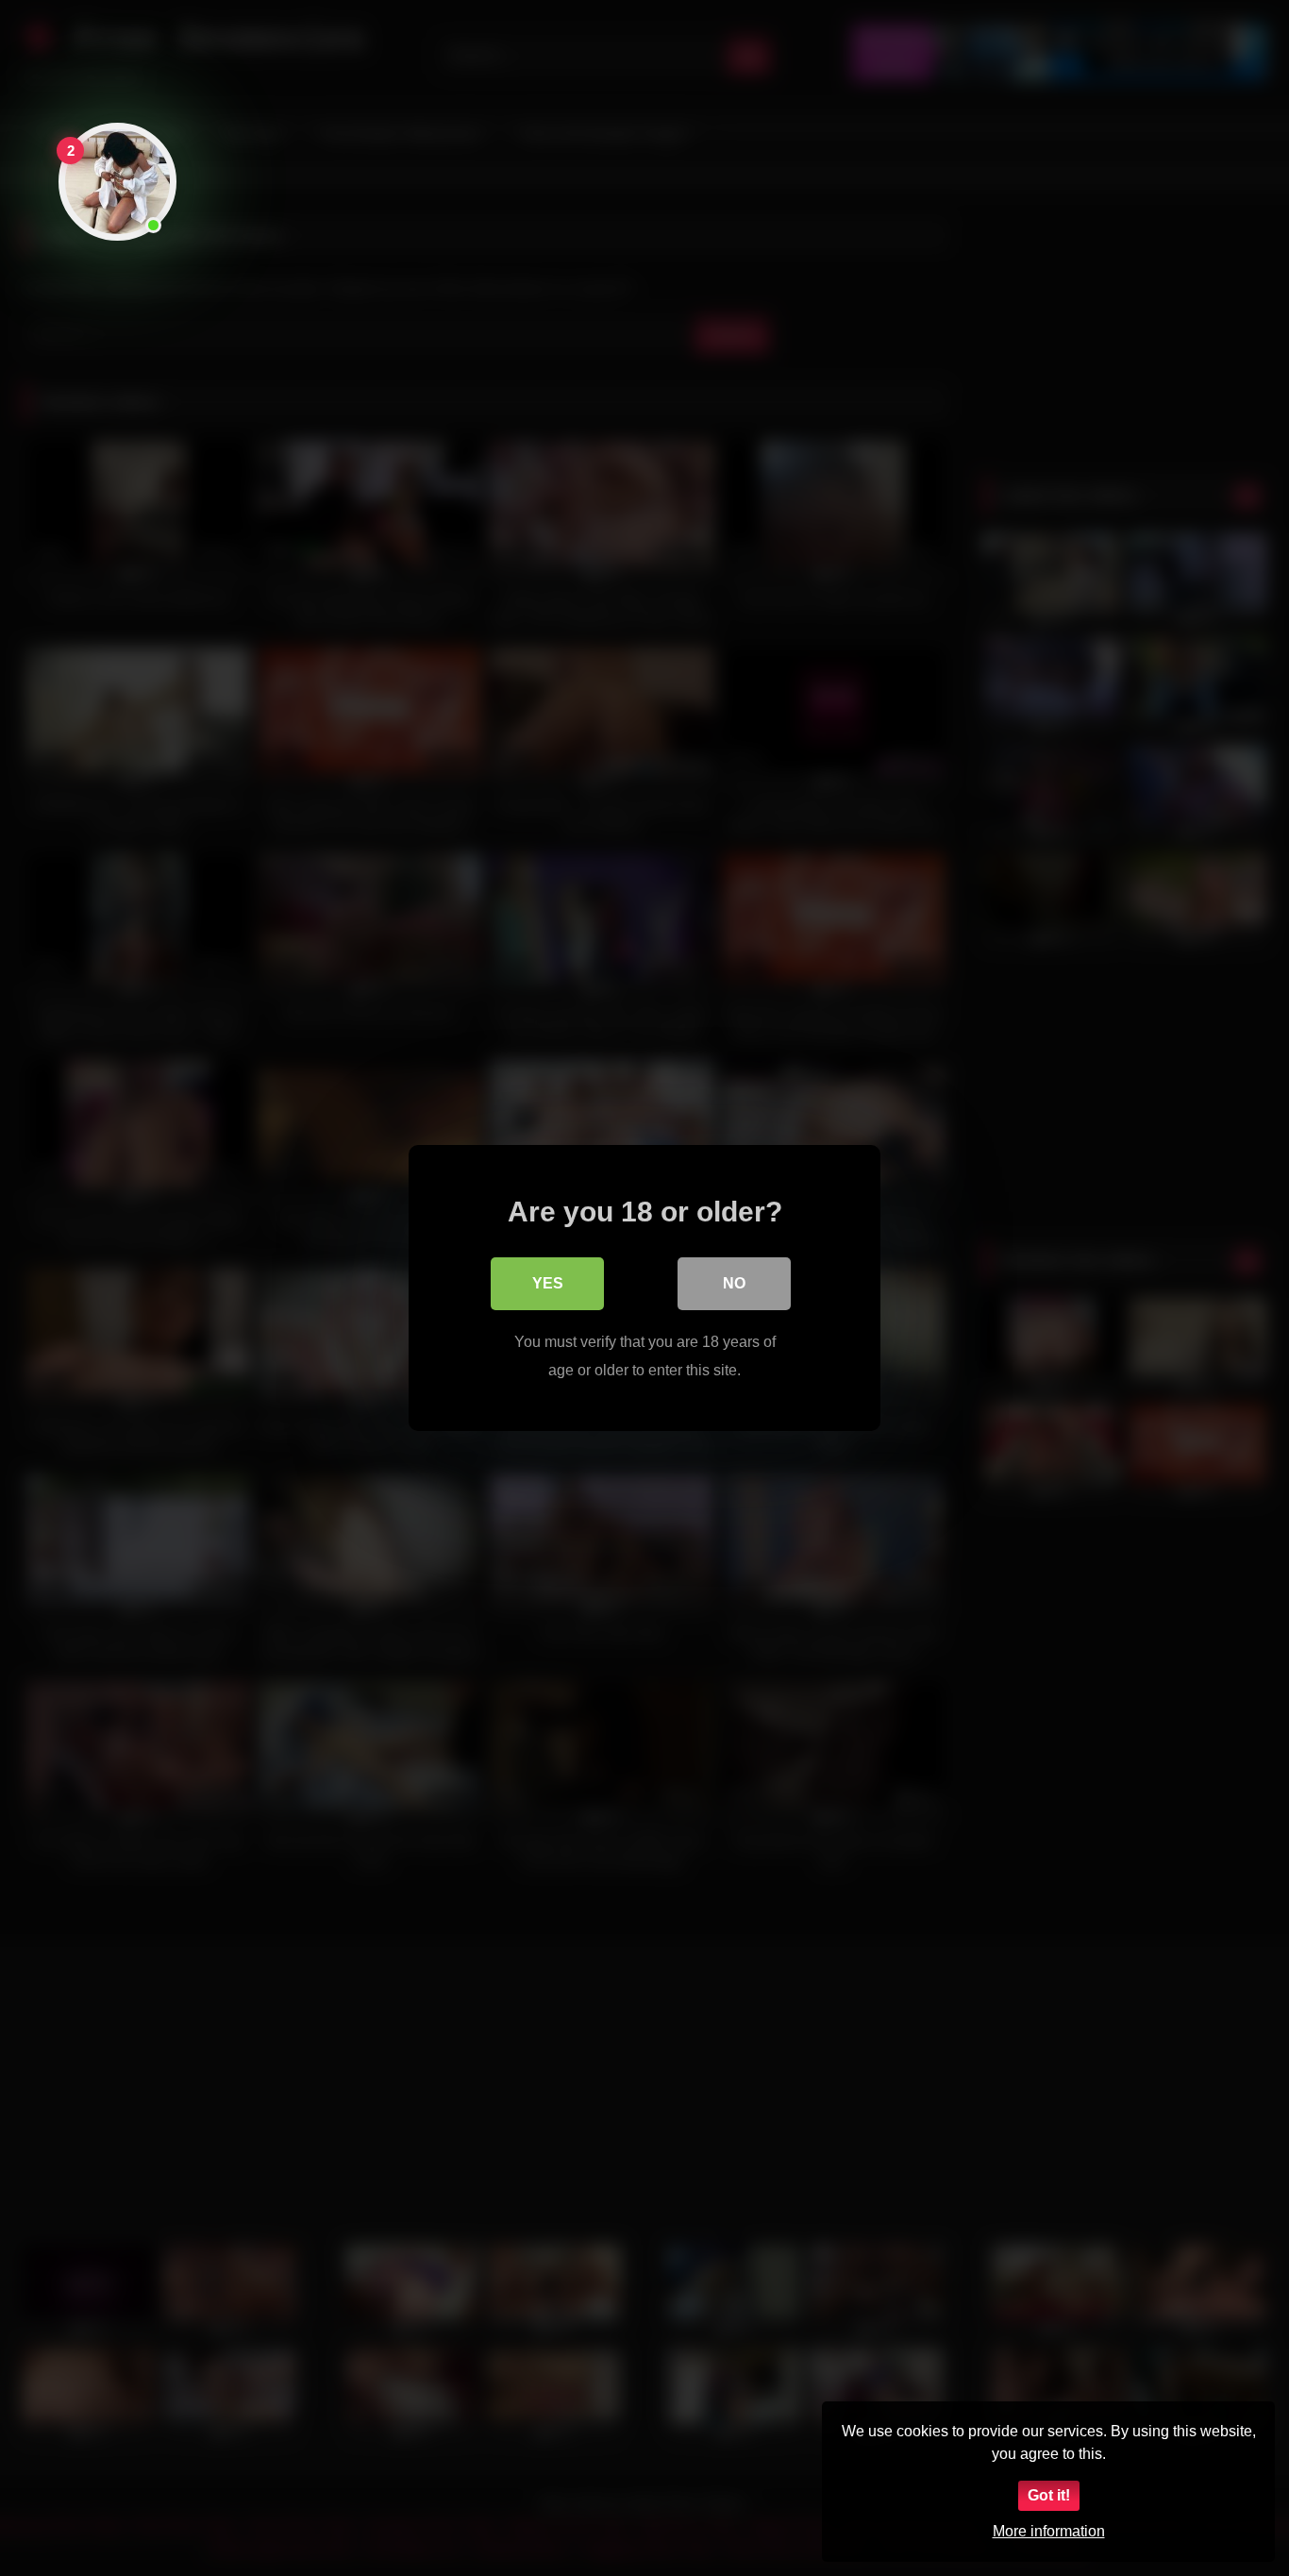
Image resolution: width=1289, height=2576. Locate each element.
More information (1049, 2531)
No (734, 1283)
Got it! (1049, 2495)
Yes (548, 1283)
